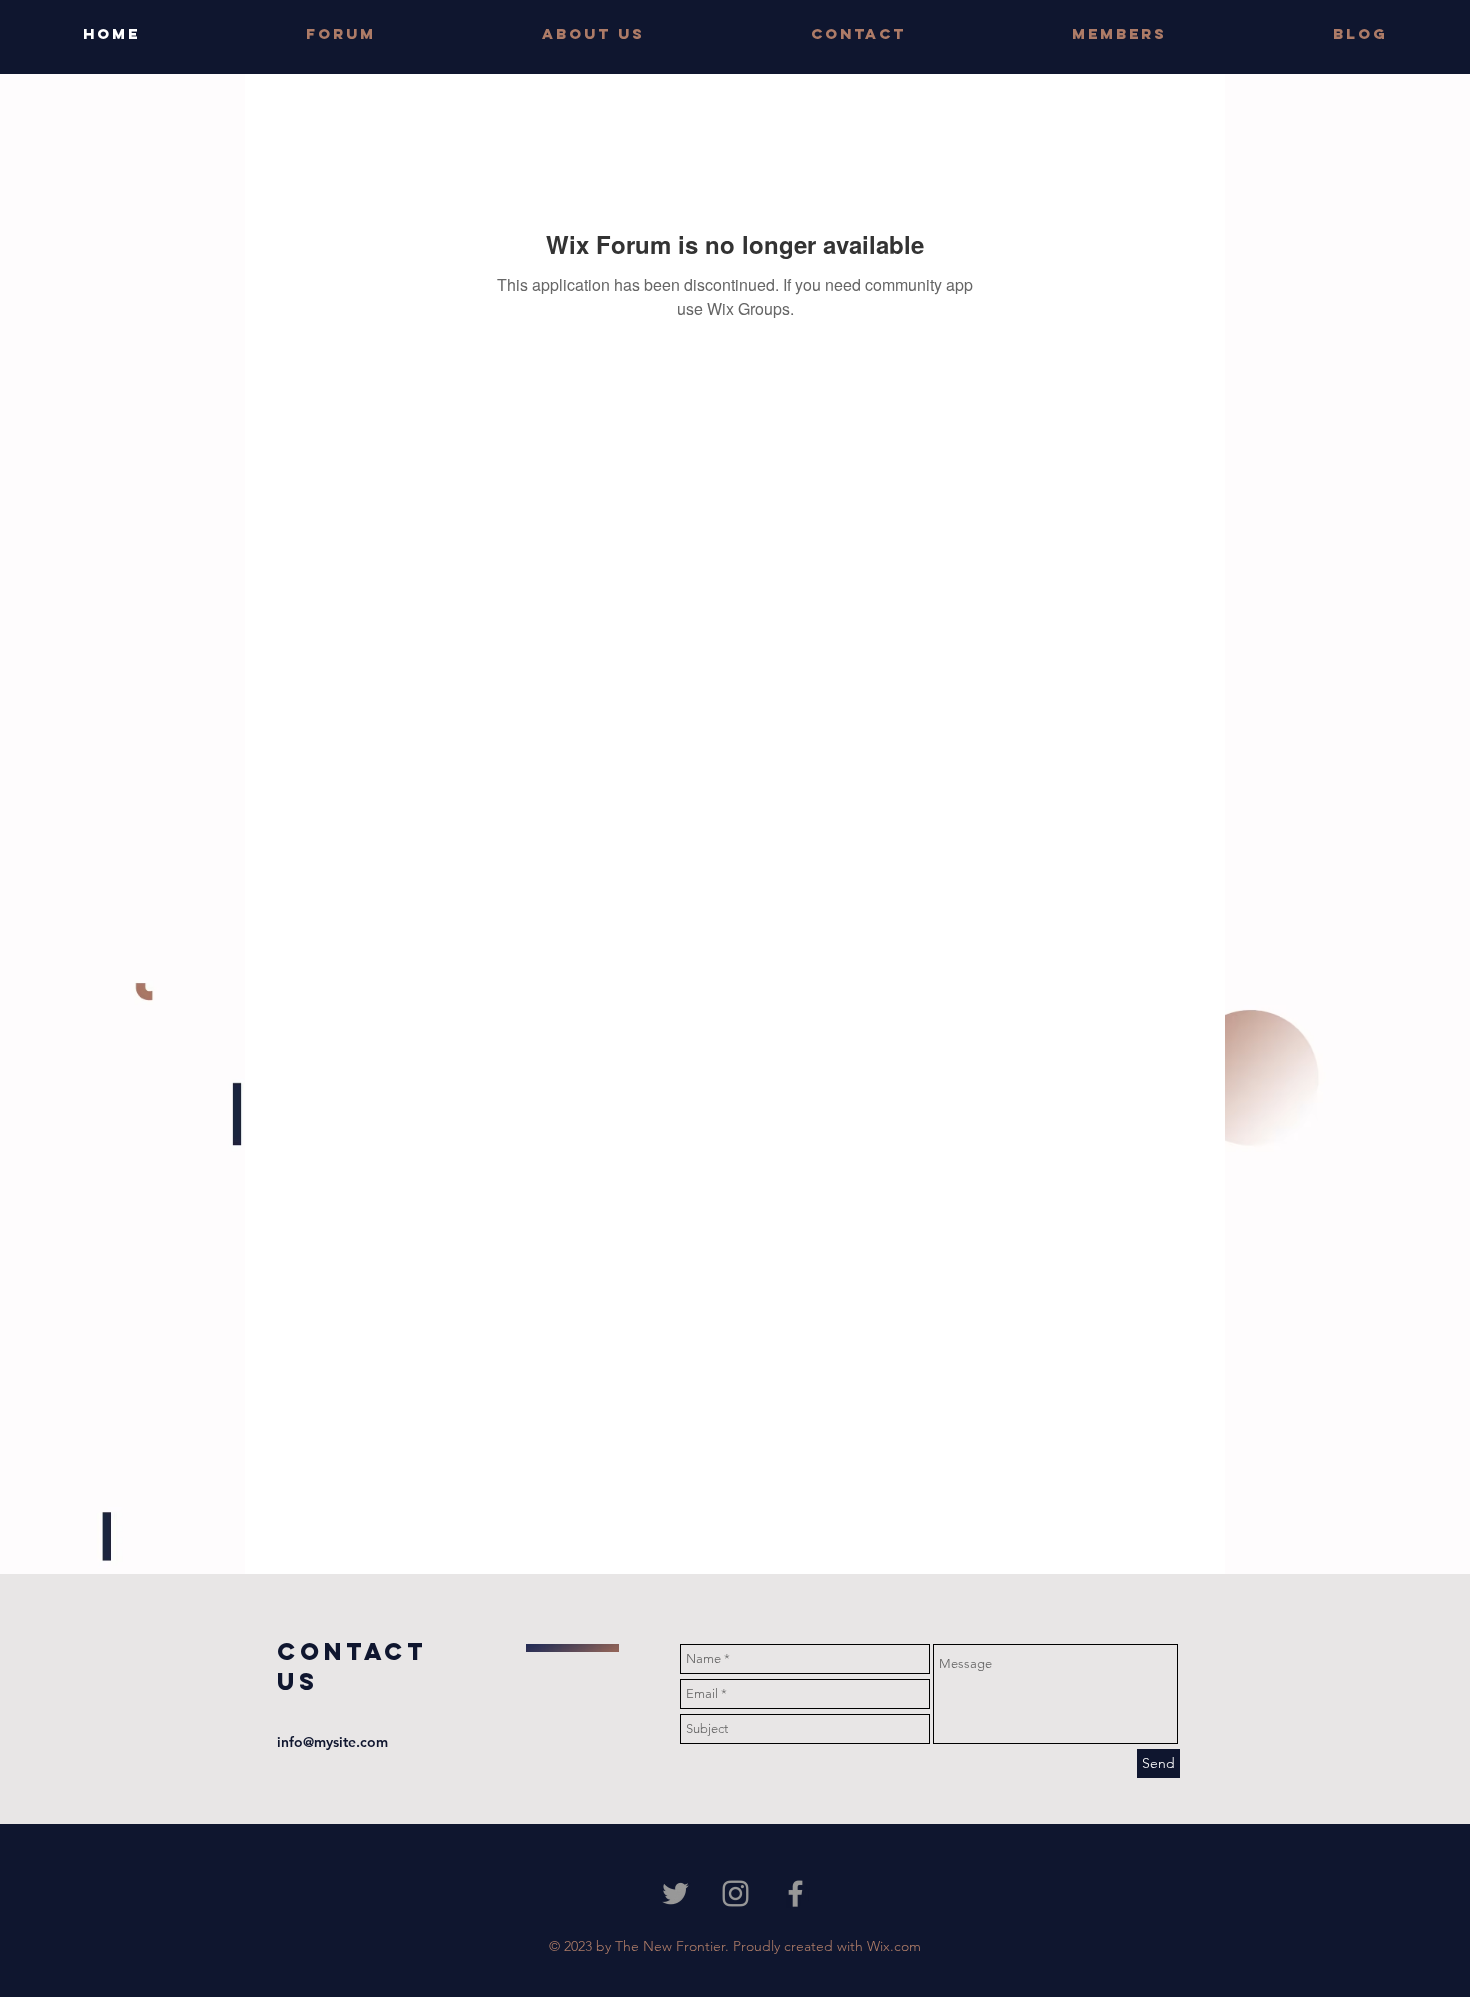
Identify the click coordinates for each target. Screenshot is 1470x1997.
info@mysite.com (332, 1742)
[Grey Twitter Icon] (675, 1893)
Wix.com (894, 1946)
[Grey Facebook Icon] (795, 1893)
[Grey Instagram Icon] (735, 1893)
